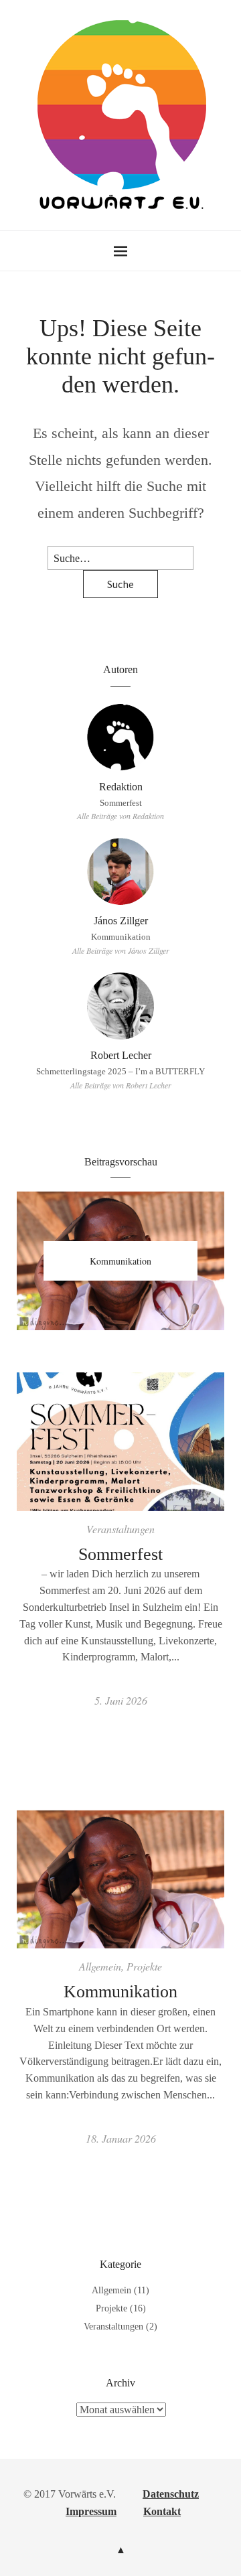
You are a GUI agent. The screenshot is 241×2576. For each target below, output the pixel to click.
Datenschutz (171, 2494)
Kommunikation (121, 937)
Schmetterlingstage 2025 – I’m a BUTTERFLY (120, 1072)
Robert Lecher (121, 1055)
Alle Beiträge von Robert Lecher (121, 1085)
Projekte (144, 1966)
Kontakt (162, 2511)
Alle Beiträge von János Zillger (121, 950)
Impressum (91, 2511)
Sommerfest (121, 803)
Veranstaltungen (120, 1529)
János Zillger (121, 921)
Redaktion (121, 787)
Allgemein (100, 1966)
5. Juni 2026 (121, 1700)
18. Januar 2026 (121, 2138)
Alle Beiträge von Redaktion (120, 816)
